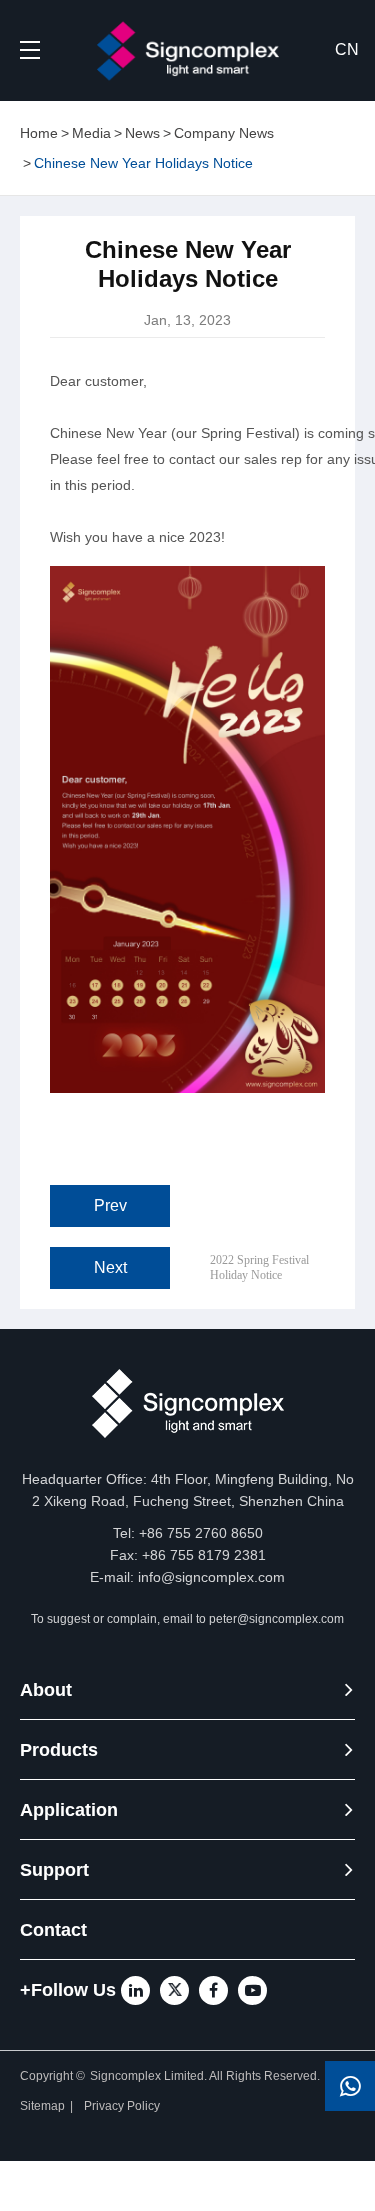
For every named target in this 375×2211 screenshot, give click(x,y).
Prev (110, 1205)
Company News (224, 133)
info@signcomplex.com (211, 1577)
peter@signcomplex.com (276, 1619)
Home (39, 133)
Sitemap (42, 2106)
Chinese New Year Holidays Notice (143, 163)
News (142, 133)
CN (347, 49)
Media (91, 133)
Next (110, 1267)
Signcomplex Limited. (149, 2076)
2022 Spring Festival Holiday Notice (259, 1268)
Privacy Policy (123, 2106)
